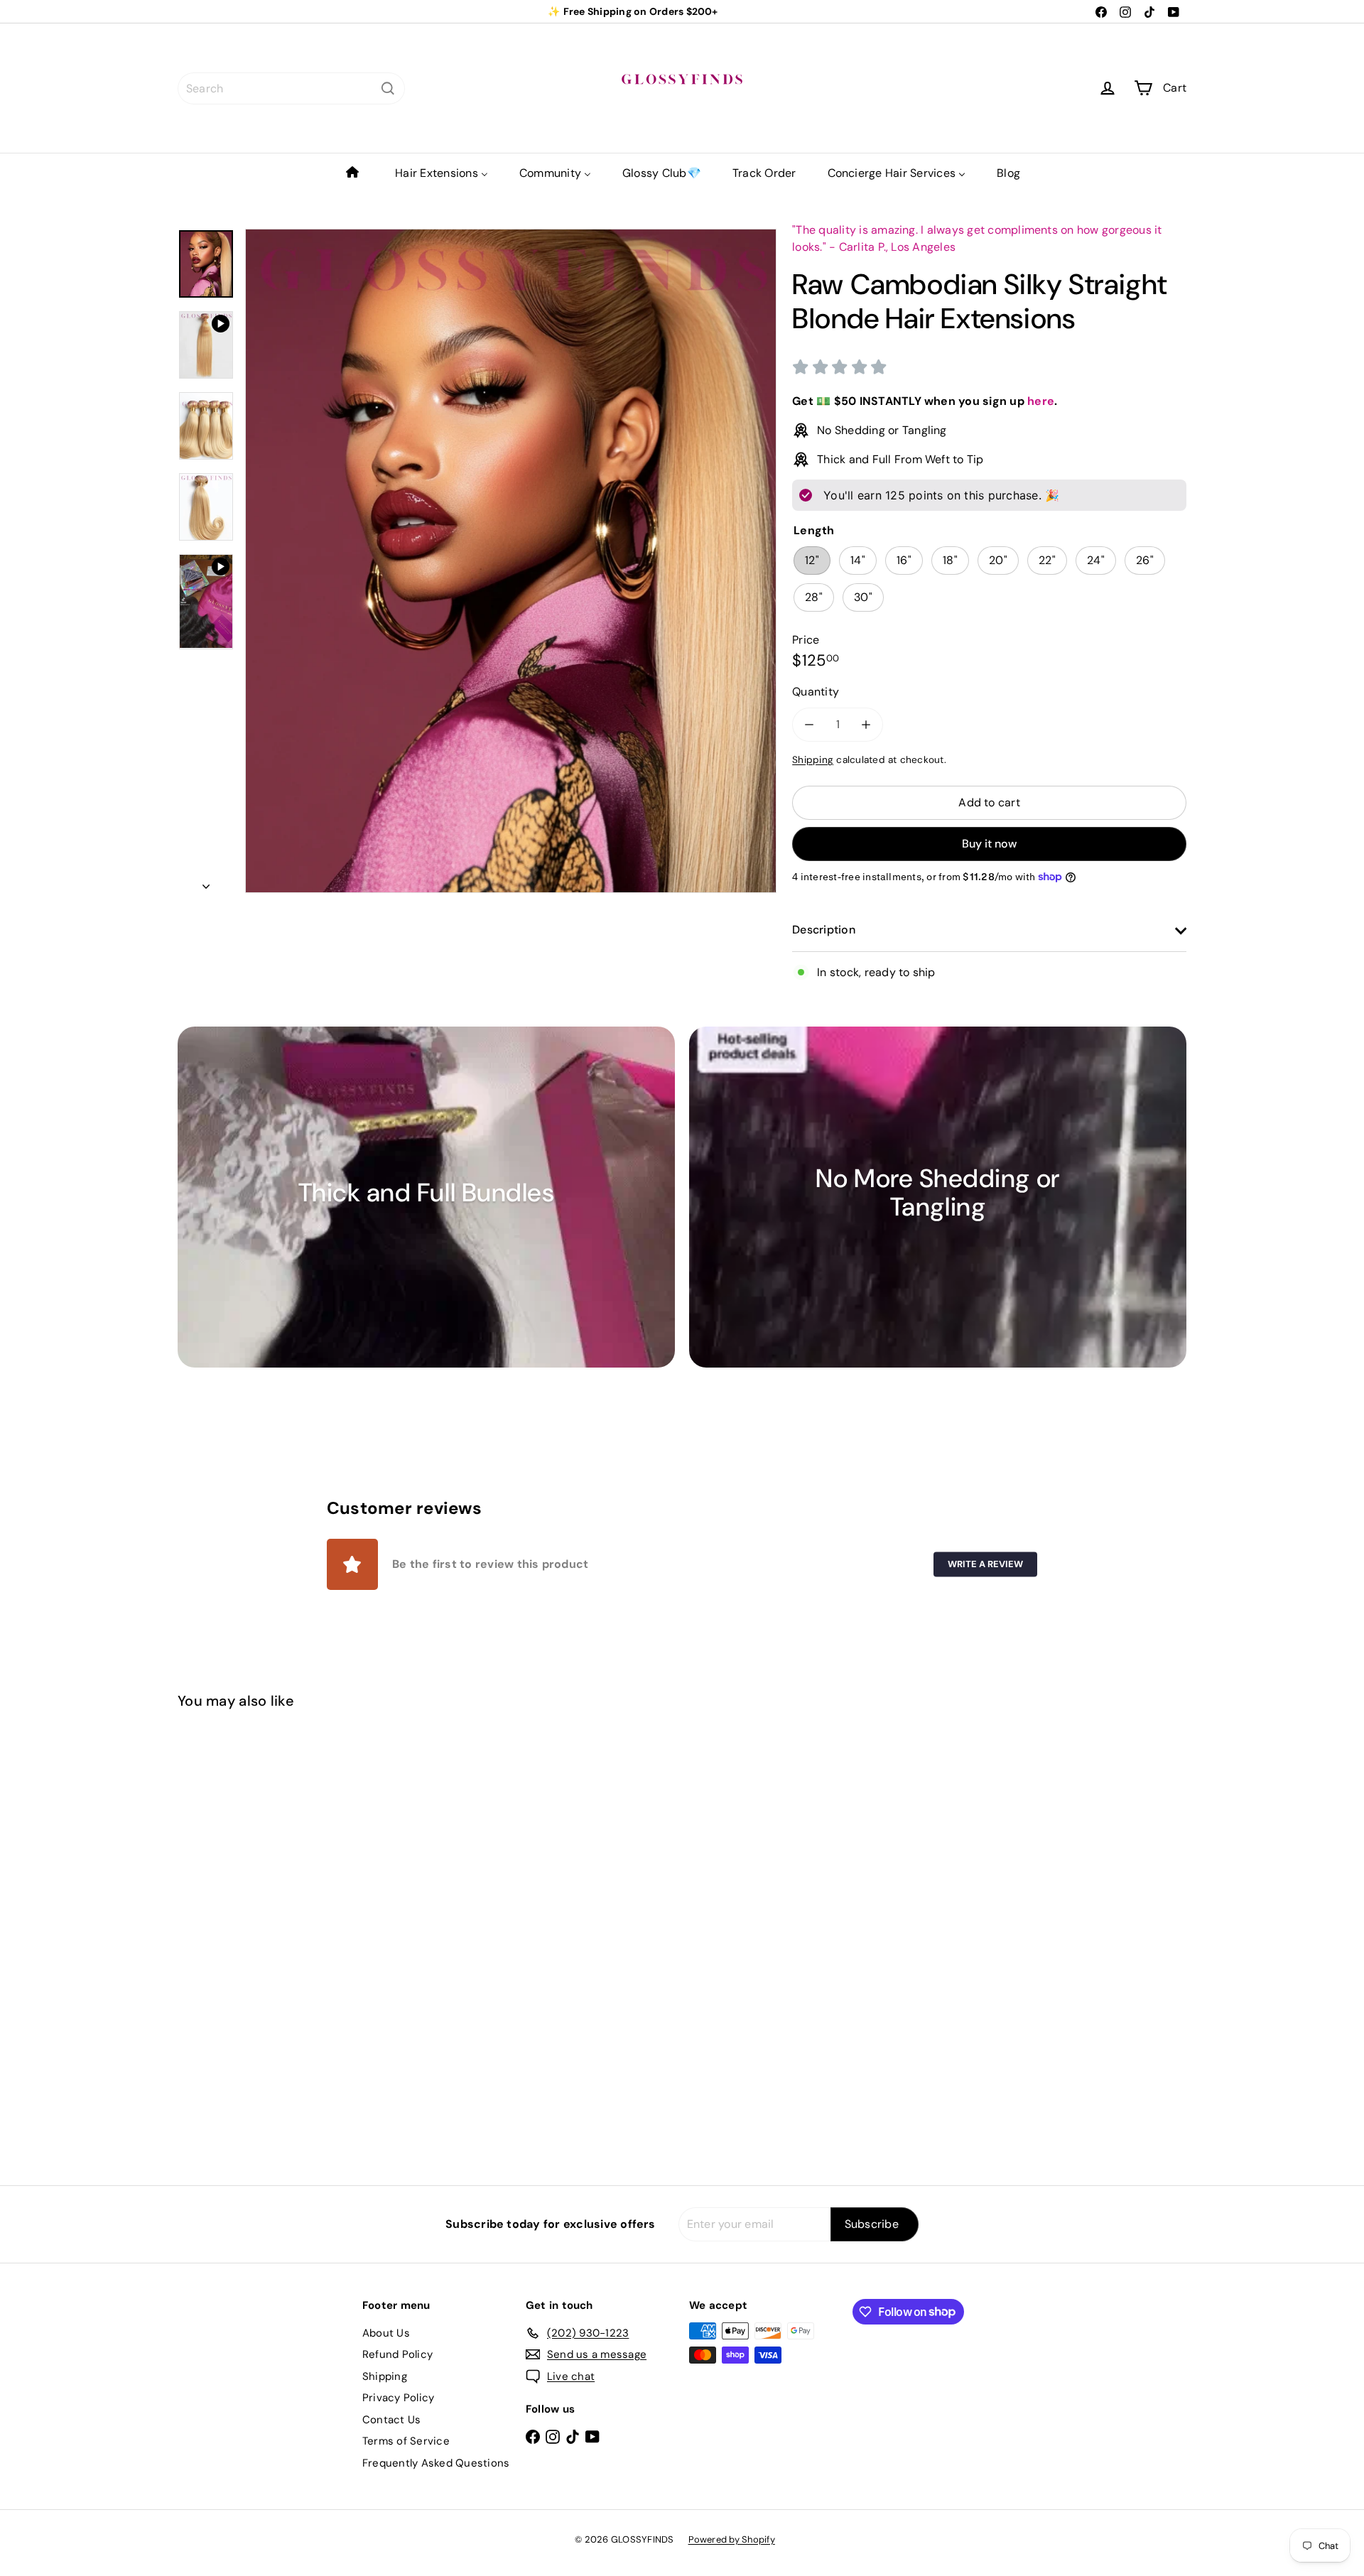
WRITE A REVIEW (985, 1564)
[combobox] (291, 88)
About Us (386, 2333)
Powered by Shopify (732, 2539)
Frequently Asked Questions (436, 2463)
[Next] (206, 882)
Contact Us (391, 2420)
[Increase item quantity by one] (866, 725)
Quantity (816, 692)
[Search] (388, 88)
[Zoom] (511, 561)
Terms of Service (406, 2441)
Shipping (813, 760)
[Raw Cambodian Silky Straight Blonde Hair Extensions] (256, 1894)
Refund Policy (397, 2354)
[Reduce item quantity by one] (809, 725)
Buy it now (989, 844)
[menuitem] (354, 173)
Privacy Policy (398, 2398)
